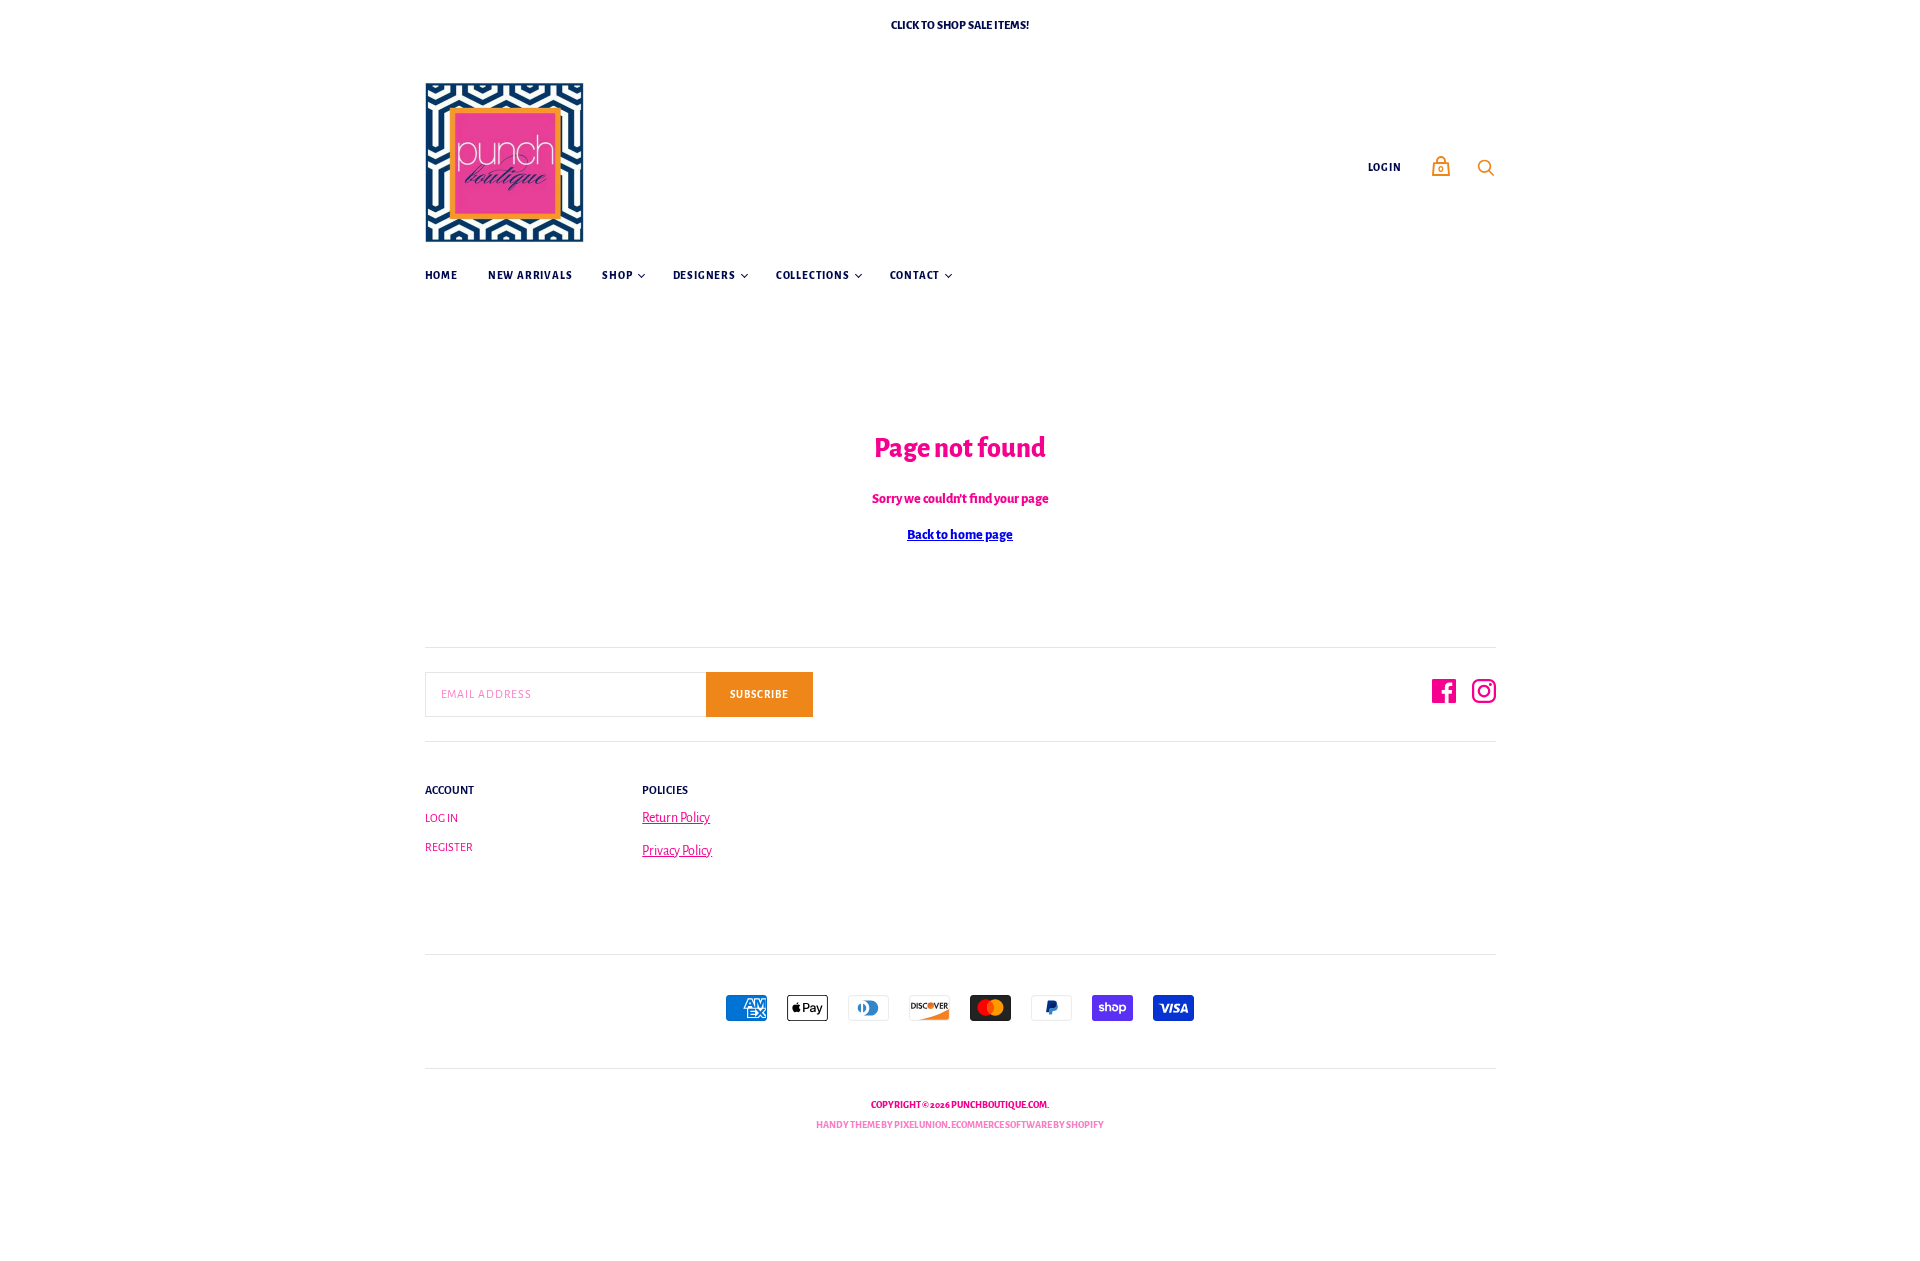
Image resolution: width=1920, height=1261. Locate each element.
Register (449, 847)
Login (1385, 167)
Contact (915, 275)
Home (441, 275)
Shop (617, 275)
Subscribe (759, 694)
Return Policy (676, 818)
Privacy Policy (677, 851)
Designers (704, 275)
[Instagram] (1484, 694)
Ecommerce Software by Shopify (1027, 1125)
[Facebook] (1444, 694)
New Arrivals (530, 275)
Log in (441, 818)
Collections (813, 275)
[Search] (1486, 174)
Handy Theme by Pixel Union (882, 1125)
